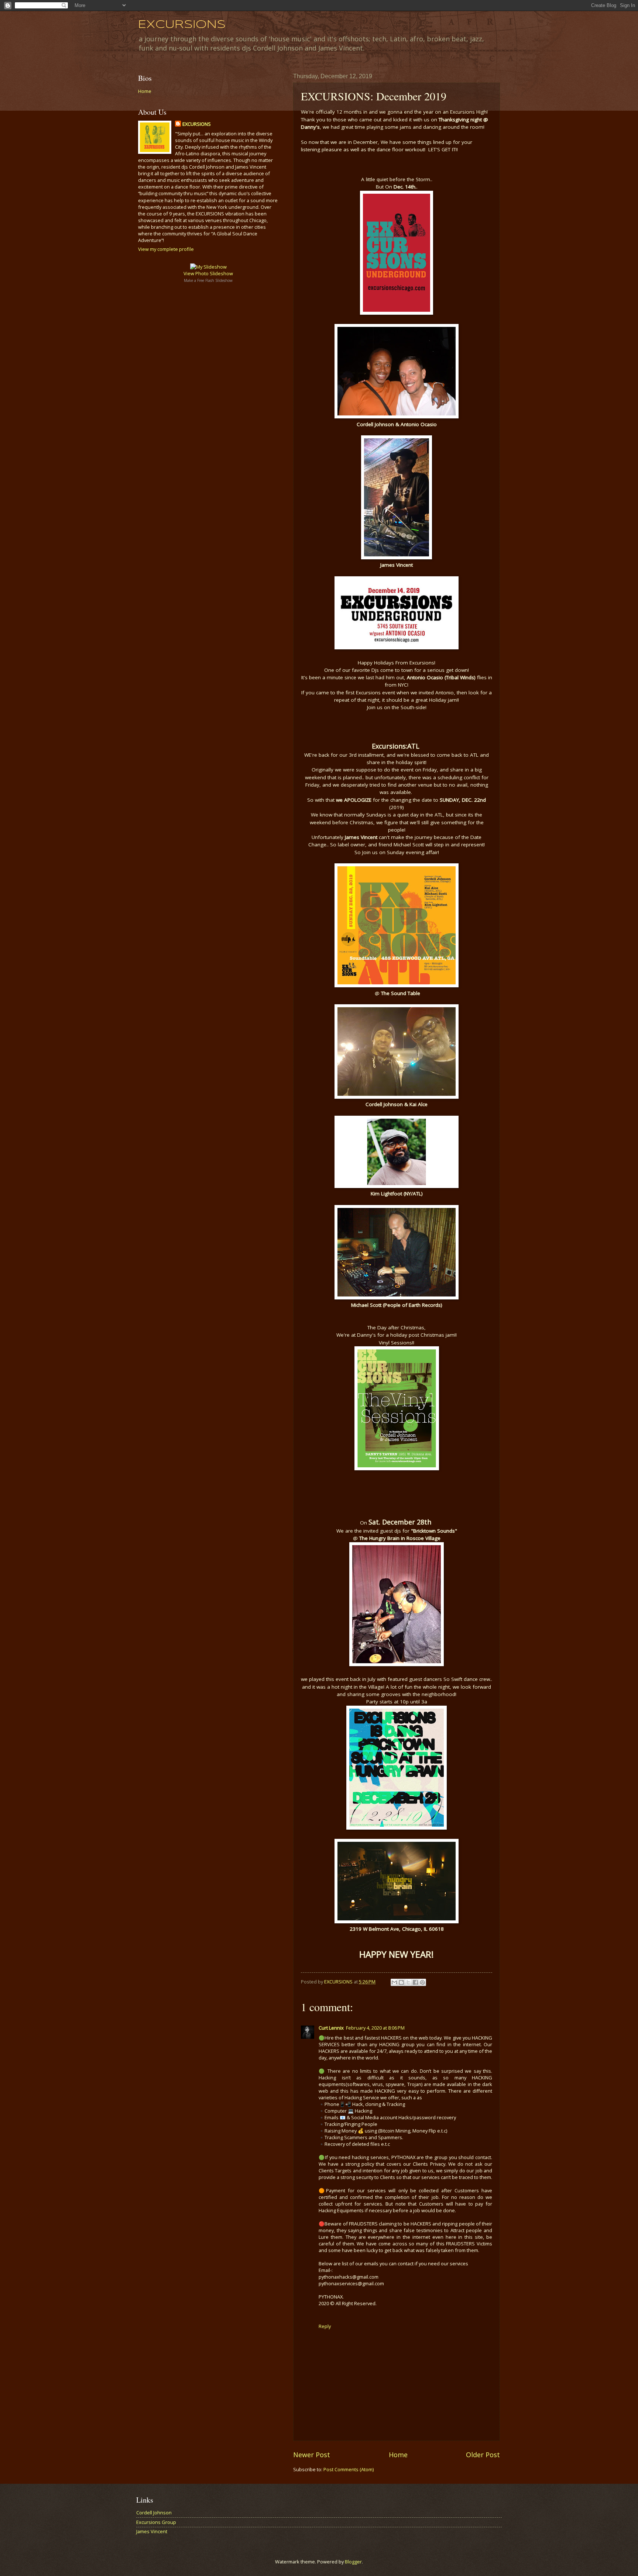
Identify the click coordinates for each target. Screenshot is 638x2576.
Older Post (483, 2455)
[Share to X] (408, 1982)
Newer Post (312, 2455)
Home (398, 2455)
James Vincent (152, 2531)
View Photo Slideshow (208, 273)
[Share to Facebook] (415, 1982)
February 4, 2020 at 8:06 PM (375, 2028)
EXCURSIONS (182, 25)
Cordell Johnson (154, 2513)
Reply (325, 2326)
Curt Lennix (331, 2028)
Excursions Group (156, 2522)
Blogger (353, 2562)
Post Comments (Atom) (349, 2469)
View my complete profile (166, 249)
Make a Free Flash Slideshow (208, 280)
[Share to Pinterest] (422, 1982)
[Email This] (394, 1982)
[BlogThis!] (401, 1982)
